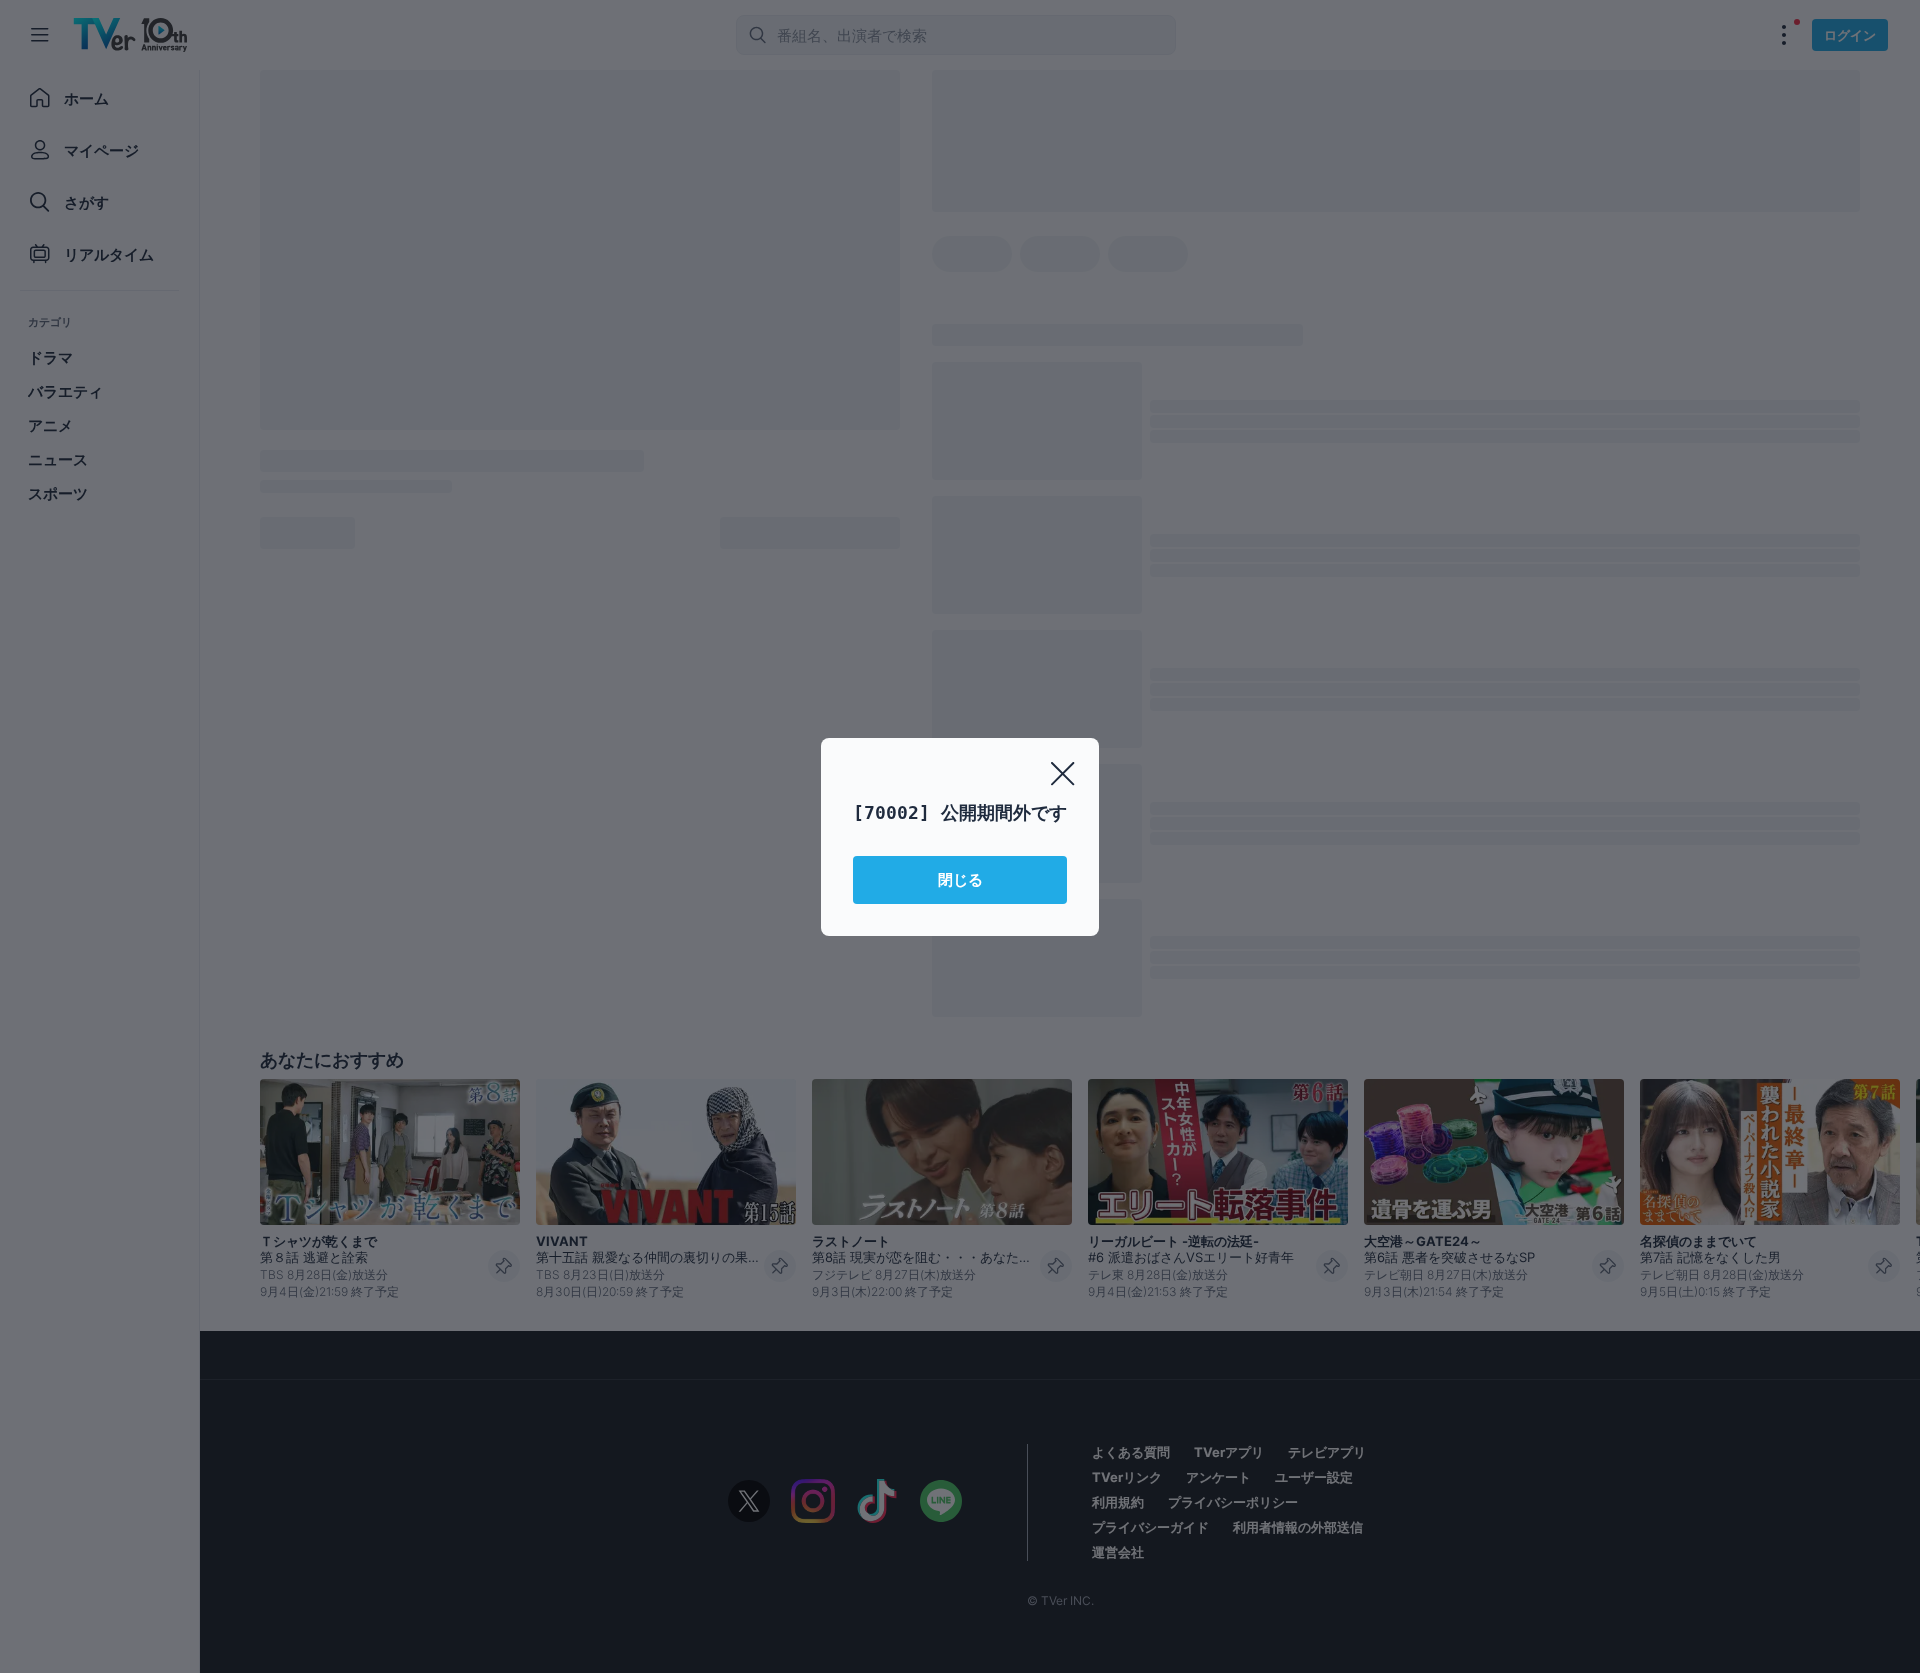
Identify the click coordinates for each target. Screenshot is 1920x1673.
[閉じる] (1063, 774)
